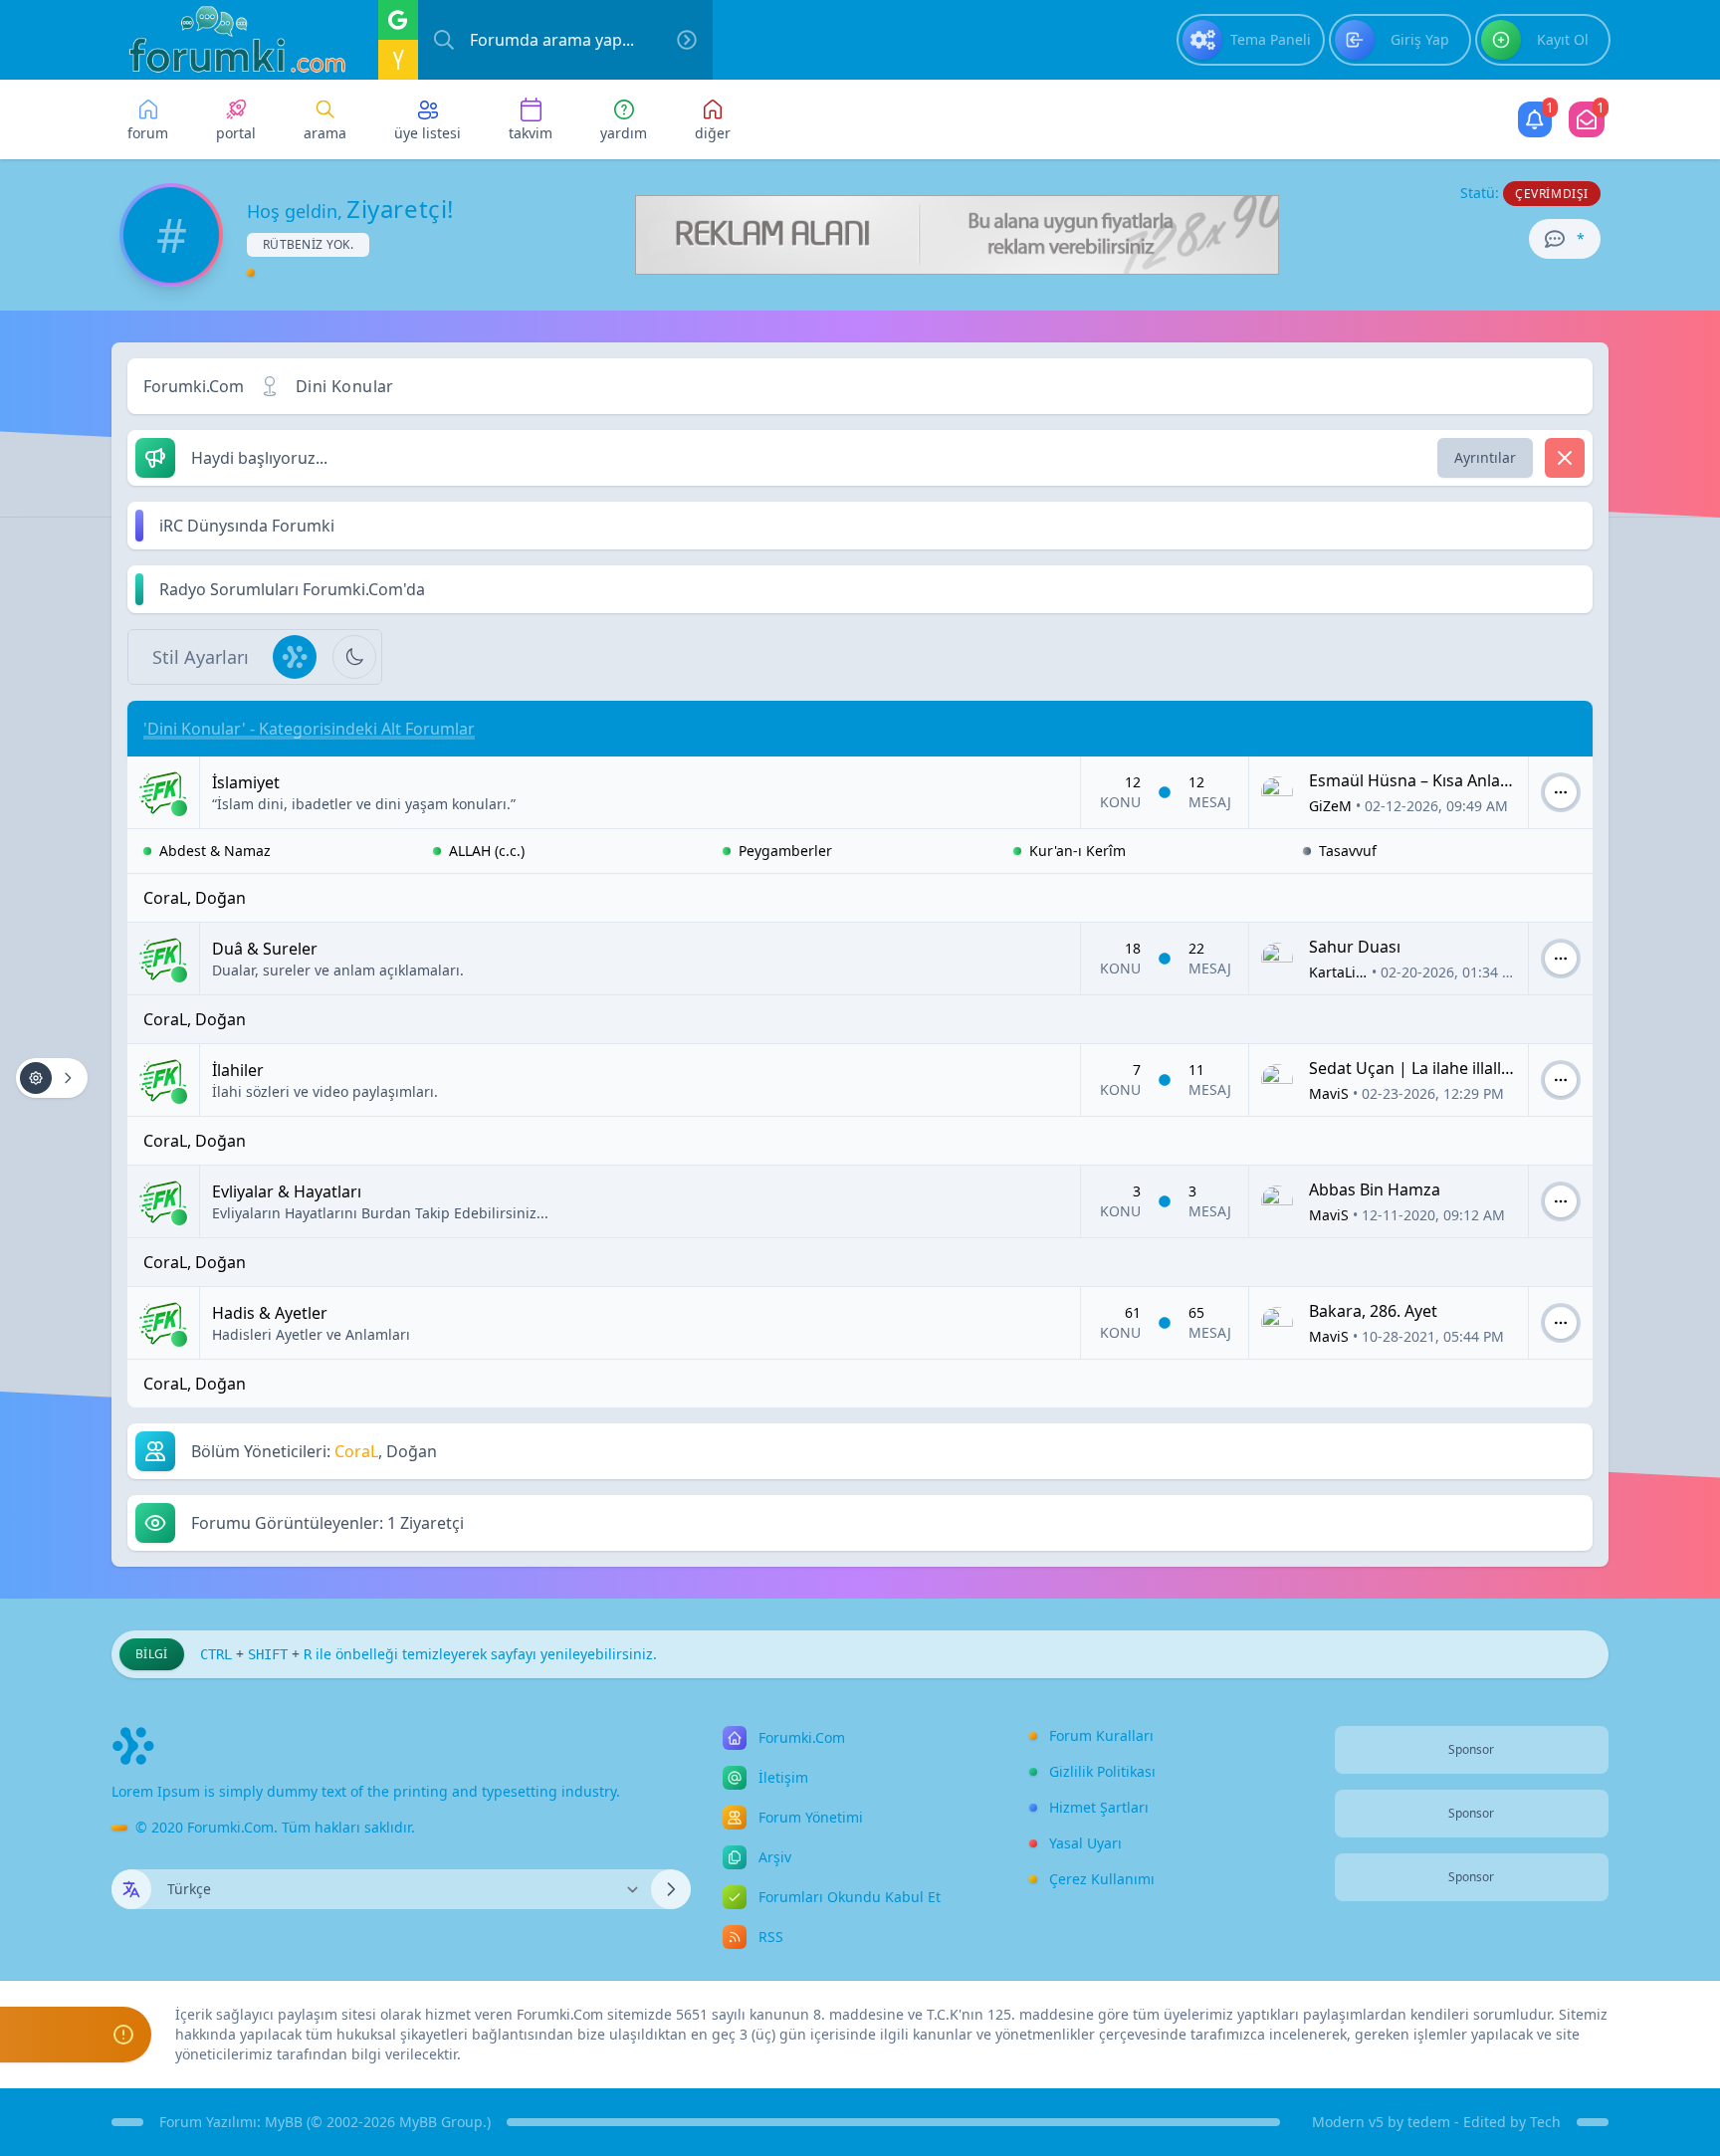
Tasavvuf (1348, 851)
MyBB (284, 2122)
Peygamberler (785, 851)
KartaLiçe (1340, 972)
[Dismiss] (1565, 458)
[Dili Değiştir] (671, 1889)
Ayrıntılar (1485, 457)
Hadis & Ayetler (270, 1313)
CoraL (165, 898)
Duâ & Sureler (265, 949)
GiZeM (1330, 806)
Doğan (220, 898)
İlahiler (238, 1070)
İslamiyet (246, 782)
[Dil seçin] (131, 1889)
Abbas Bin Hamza (1375, 1189)
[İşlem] (1561, 792)
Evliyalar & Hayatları (287, 1191)
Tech (1545, 2122)
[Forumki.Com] (229, 40)
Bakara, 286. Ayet (1373, 1311)
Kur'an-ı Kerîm (1077, 851)
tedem (1429, 2122)
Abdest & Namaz (215, 851)
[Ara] (687, 40)
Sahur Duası (1355, 947)
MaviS (1329, 1093)
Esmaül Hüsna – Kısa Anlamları (1424, 780)
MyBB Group (441, 2122)
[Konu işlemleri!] (52, 1078)
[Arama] (444, 40)
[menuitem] (1251, 40)
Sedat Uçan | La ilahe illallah (1414, 1068)
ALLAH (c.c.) (487, 851)
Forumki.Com (194, 386)
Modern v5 (1348, 2122)
